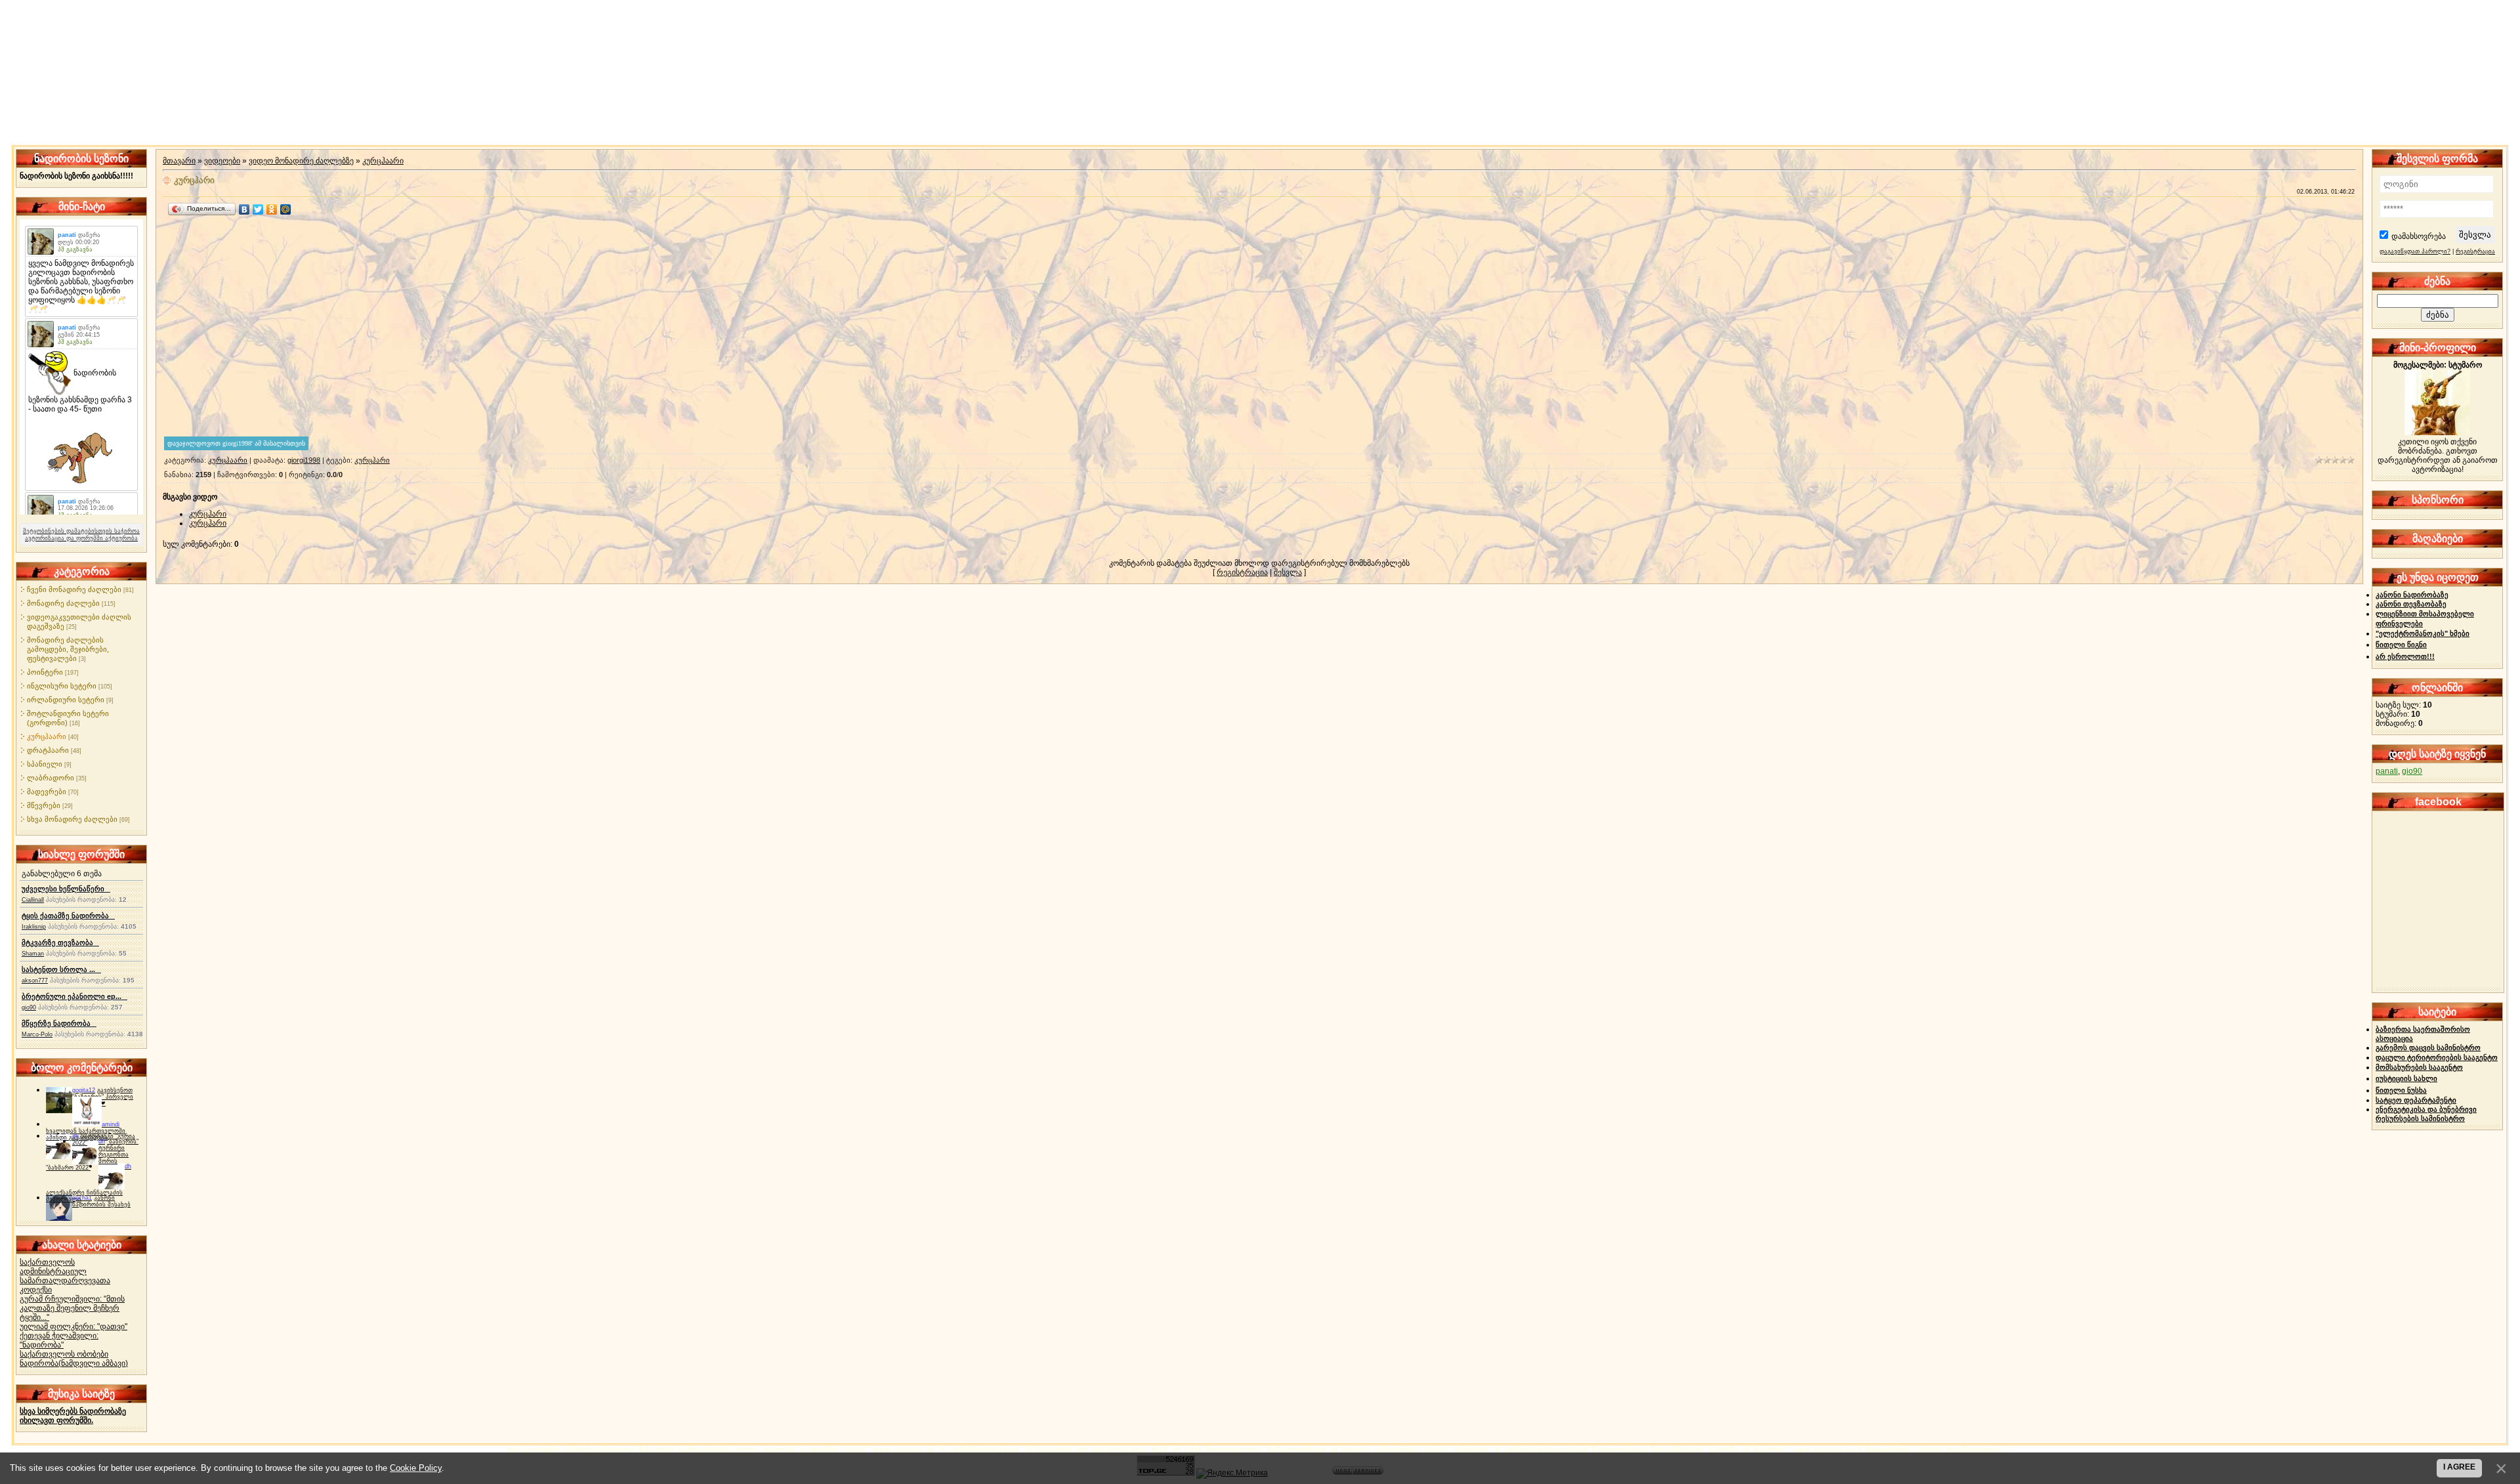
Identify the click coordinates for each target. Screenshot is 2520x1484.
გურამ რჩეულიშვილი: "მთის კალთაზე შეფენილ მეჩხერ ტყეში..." (72, 1308)
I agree (2459, 1467)
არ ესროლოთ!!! (2405, 656)
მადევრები (47, 792)
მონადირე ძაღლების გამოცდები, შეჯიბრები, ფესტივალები (68, 649)
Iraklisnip (34, 927)
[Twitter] (258, 209)
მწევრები (44, 805)
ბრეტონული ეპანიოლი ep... (74, 996)
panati (2387, 771)
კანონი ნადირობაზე (2412, 595)
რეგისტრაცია (1242, 572)
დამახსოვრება (2419, 236)
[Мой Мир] (286, 209)
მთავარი (179, 161)
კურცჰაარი (47, 736)
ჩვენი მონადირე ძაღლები (74, 589)
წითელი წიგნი (2401, 645)
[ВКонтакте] (244, 209)
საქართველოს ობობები (64, 1354)
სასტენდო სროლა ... (61, 969)
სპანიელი (45, 764)
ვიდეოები (222, 161)
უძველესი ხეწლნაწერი (66, 889)
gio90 (29, 1007)
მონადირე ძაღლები (63, 603)
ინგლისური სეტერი (62, 686)
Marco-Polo (37, 1034)
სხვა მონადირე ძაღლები (72, 819)
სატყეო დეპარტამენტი (2416, 1100)
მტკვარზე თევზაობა (60, 943)
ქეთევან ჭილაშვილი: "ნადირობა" (59, 1340)
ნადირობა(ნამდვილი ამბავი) (74, 1363)
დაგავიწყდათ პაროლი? (2415, 251)
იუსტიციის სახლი (2406, 1078)
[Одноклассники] (272, 209)
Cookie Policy (416, 1468)
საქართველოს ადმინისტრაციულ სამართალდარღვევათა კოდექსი (65, 1276)
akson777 (35, 981)
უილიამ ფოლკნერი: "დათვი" (73, 1326)
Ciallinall (33, 900)
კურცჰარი (372, 460)
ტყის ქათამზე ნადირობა (68, 916)
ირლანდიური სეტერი (66, 700)
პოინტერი (45, 672)
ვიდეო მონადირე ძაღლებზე (301, 161)
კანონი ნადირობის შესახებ (101, 1201)
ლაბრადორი (51, 778)
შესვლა (1288, 572)
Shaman (33, 954)
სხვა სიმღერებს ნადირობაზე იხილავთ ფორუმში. (73, 1416)
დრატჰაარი (48, 750)
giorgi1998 (304, 460)
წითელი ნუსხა (2401, 1090)
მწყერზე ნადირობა (59, 1023)
